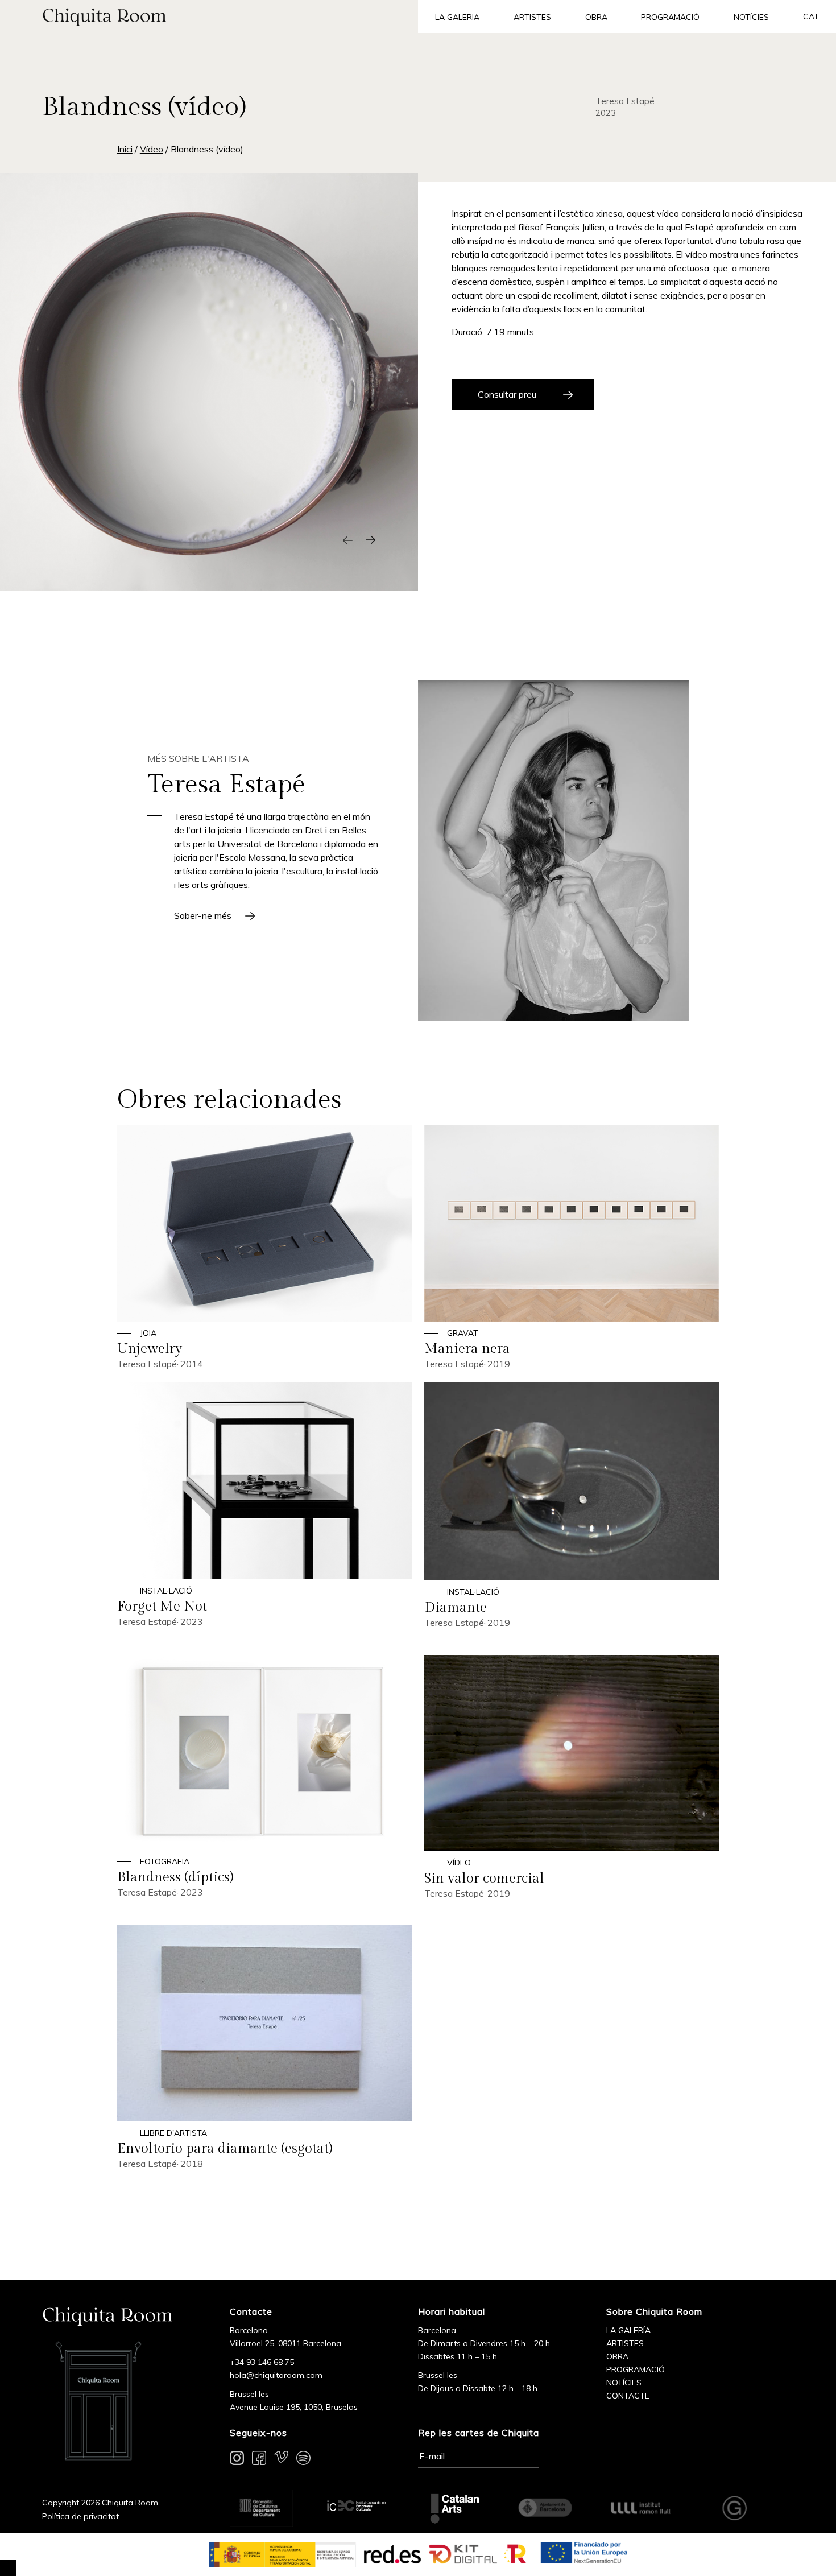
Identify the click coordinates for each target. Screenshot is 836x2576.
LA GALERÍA (628, 2330)
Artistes (532, 17)
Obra (596, 17)
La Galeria (457, 17)
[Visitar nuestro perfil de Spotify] (303, 2460)
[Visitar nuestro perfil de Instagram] (237, 2460)
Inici (125, 149)
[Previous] (348, 540)
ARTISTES (625, 2343)
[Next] (371, 540)
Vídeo (152, 149)
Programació (670, 17)
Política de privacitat (80, 2516)
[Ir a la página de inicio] (209, 16)
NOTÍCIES (624, 2383)
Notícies (751, 17)
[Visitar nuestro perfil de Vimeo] (281, 2460)
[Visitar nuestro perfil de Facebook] (259, 2460)
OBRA (617, 2356)
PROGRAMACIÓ (636, 2369)
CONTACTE (628, 2396)
